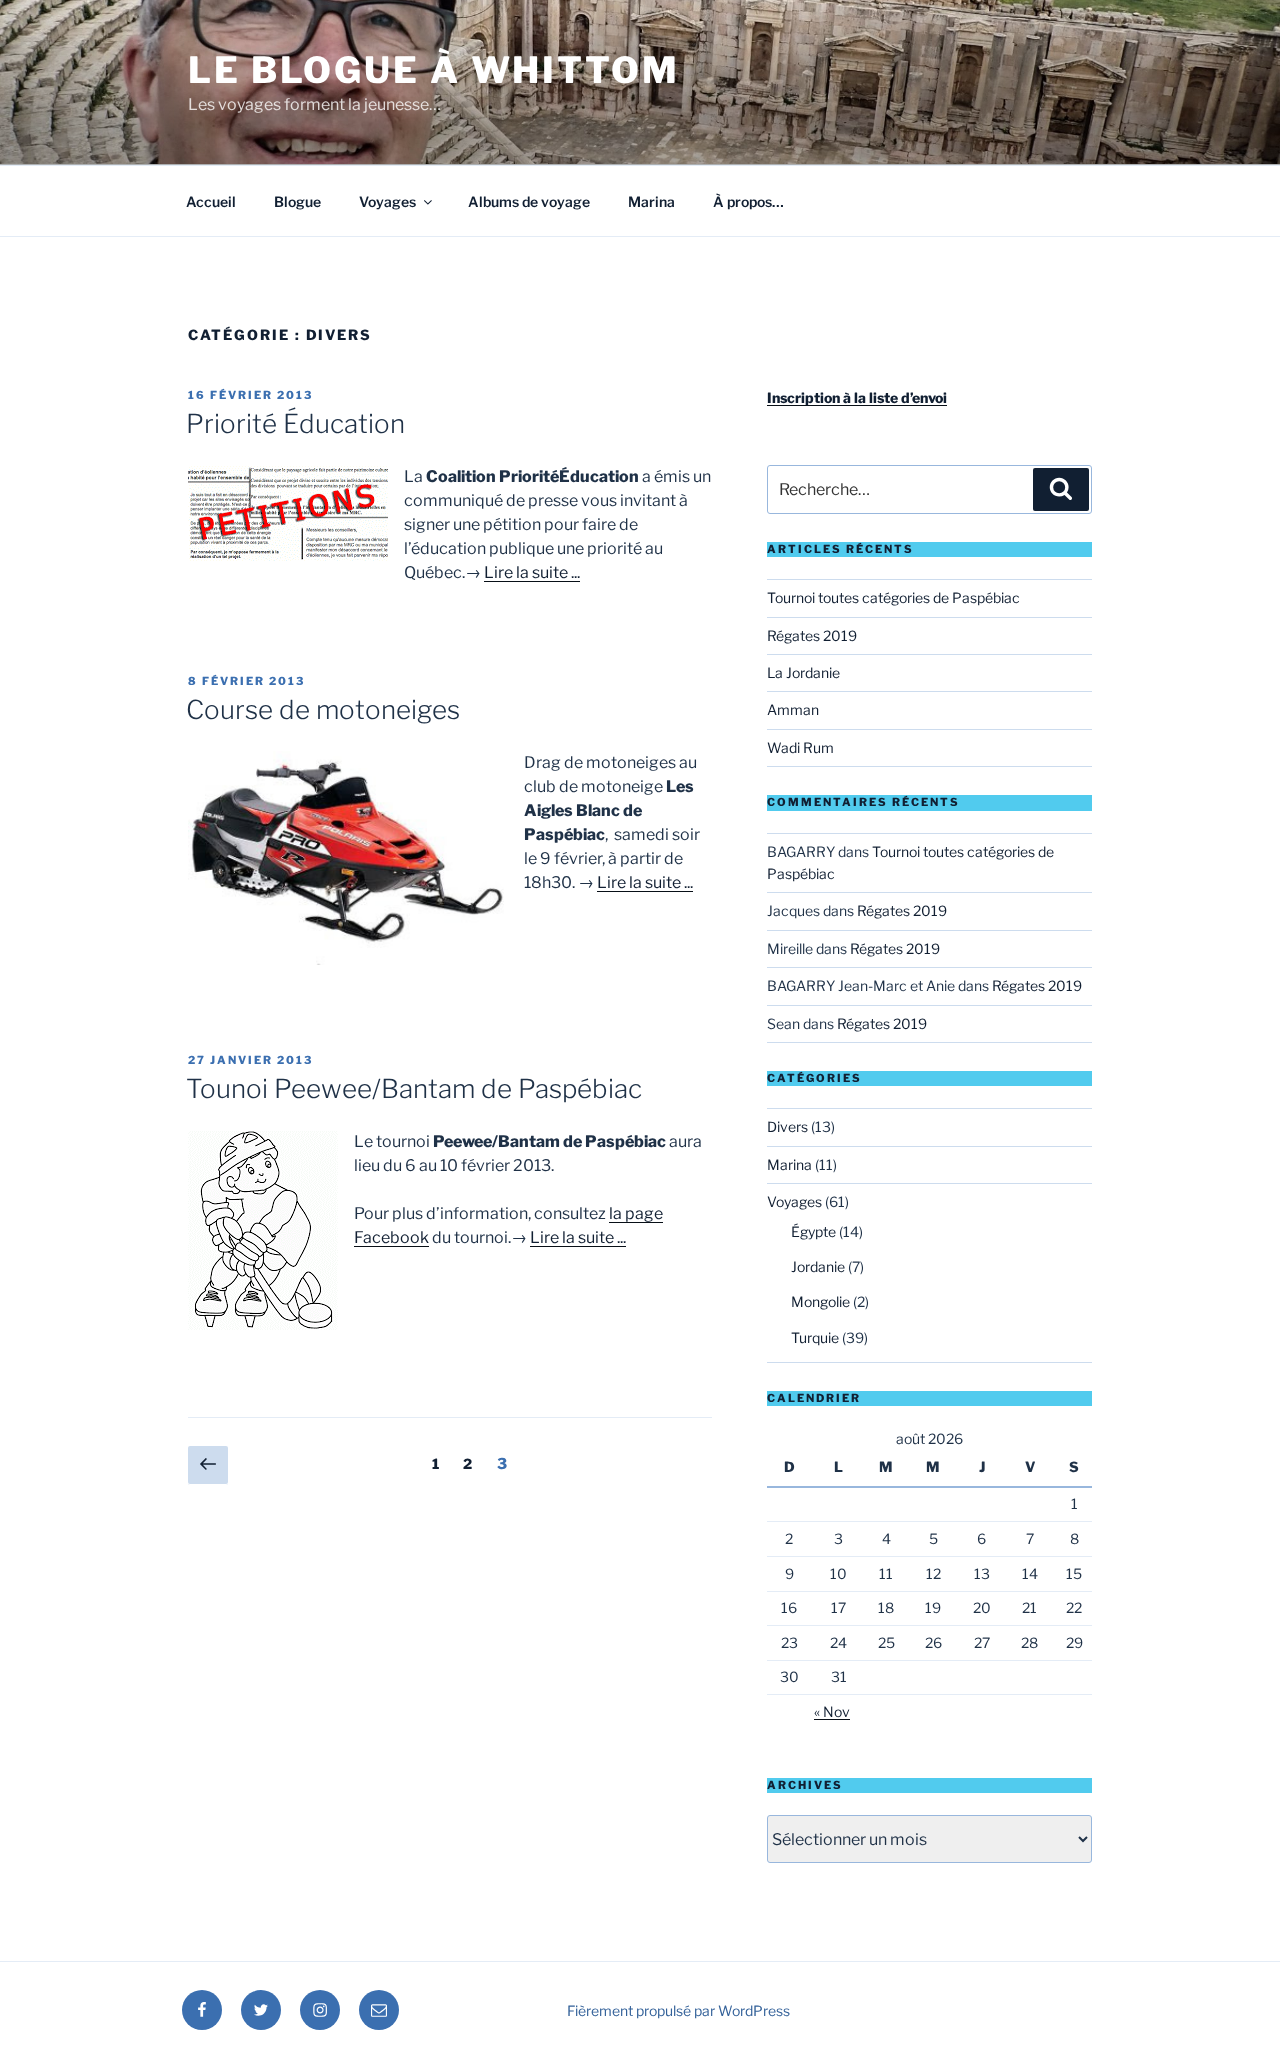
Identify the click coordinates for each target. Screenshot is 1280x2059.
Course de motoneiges (323, 709)
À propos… (748, 201)
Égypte (813, 1231)
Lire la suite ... (532, 572)
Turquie (815, 1337)
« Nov (832, 1711)
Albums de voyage (529, 201)
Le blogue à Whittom (434, 70)
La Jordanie (803, 672)
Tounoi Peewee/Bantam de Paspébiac (414, 1088)
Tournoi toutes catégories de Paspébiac (893, 597)
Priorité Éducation (295, 423)
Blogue (297, 201)
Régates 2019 (812, 635)
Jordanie (818, 1266)
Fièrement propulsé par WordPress (678, 2010)
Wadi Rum (800, 747)
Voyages (387, 201)
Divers (787, 1126)
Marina (651, 201)
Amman (793, 709)
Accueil (211, 201)
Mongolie (820, 1301)
